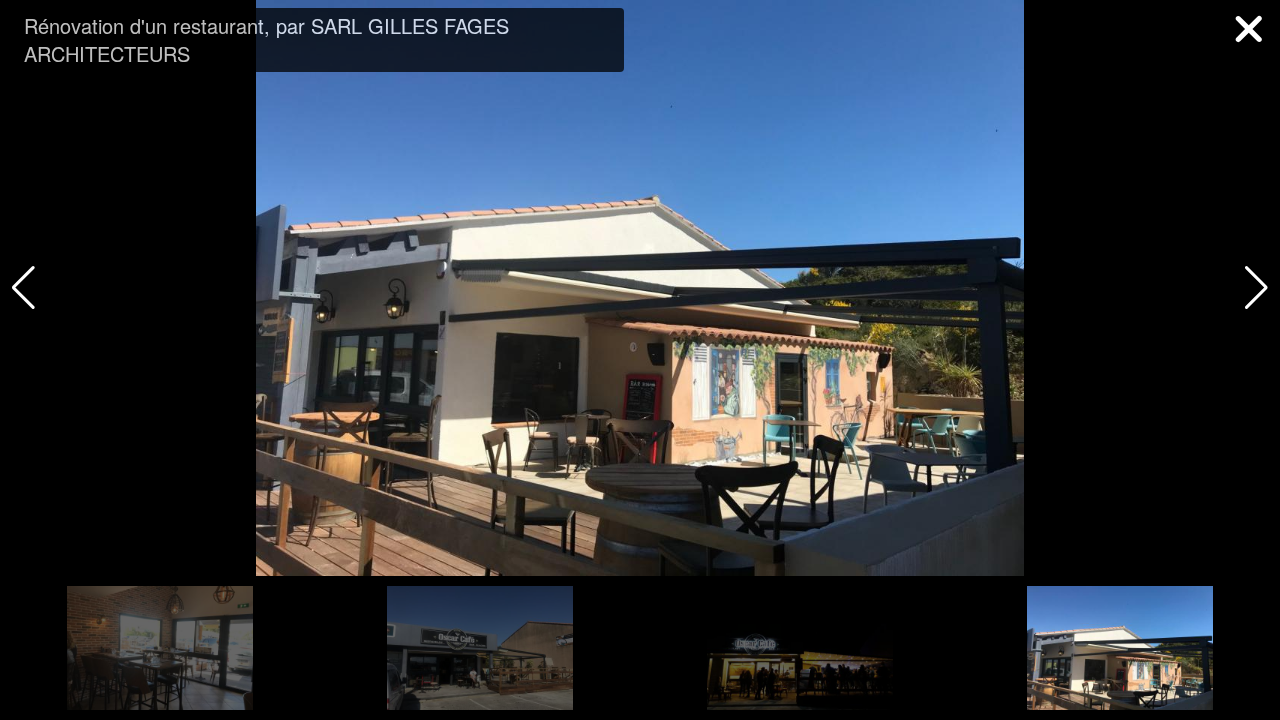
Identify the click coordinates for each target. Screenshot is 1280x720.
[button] (1256, 288)
